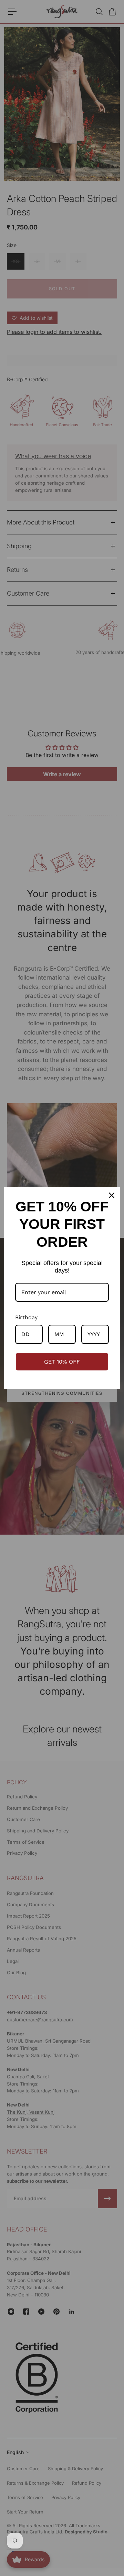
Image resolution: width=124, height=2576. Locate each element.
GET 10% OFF (62, 1362)
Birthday (26, 1317)
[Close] (112, 1195)
